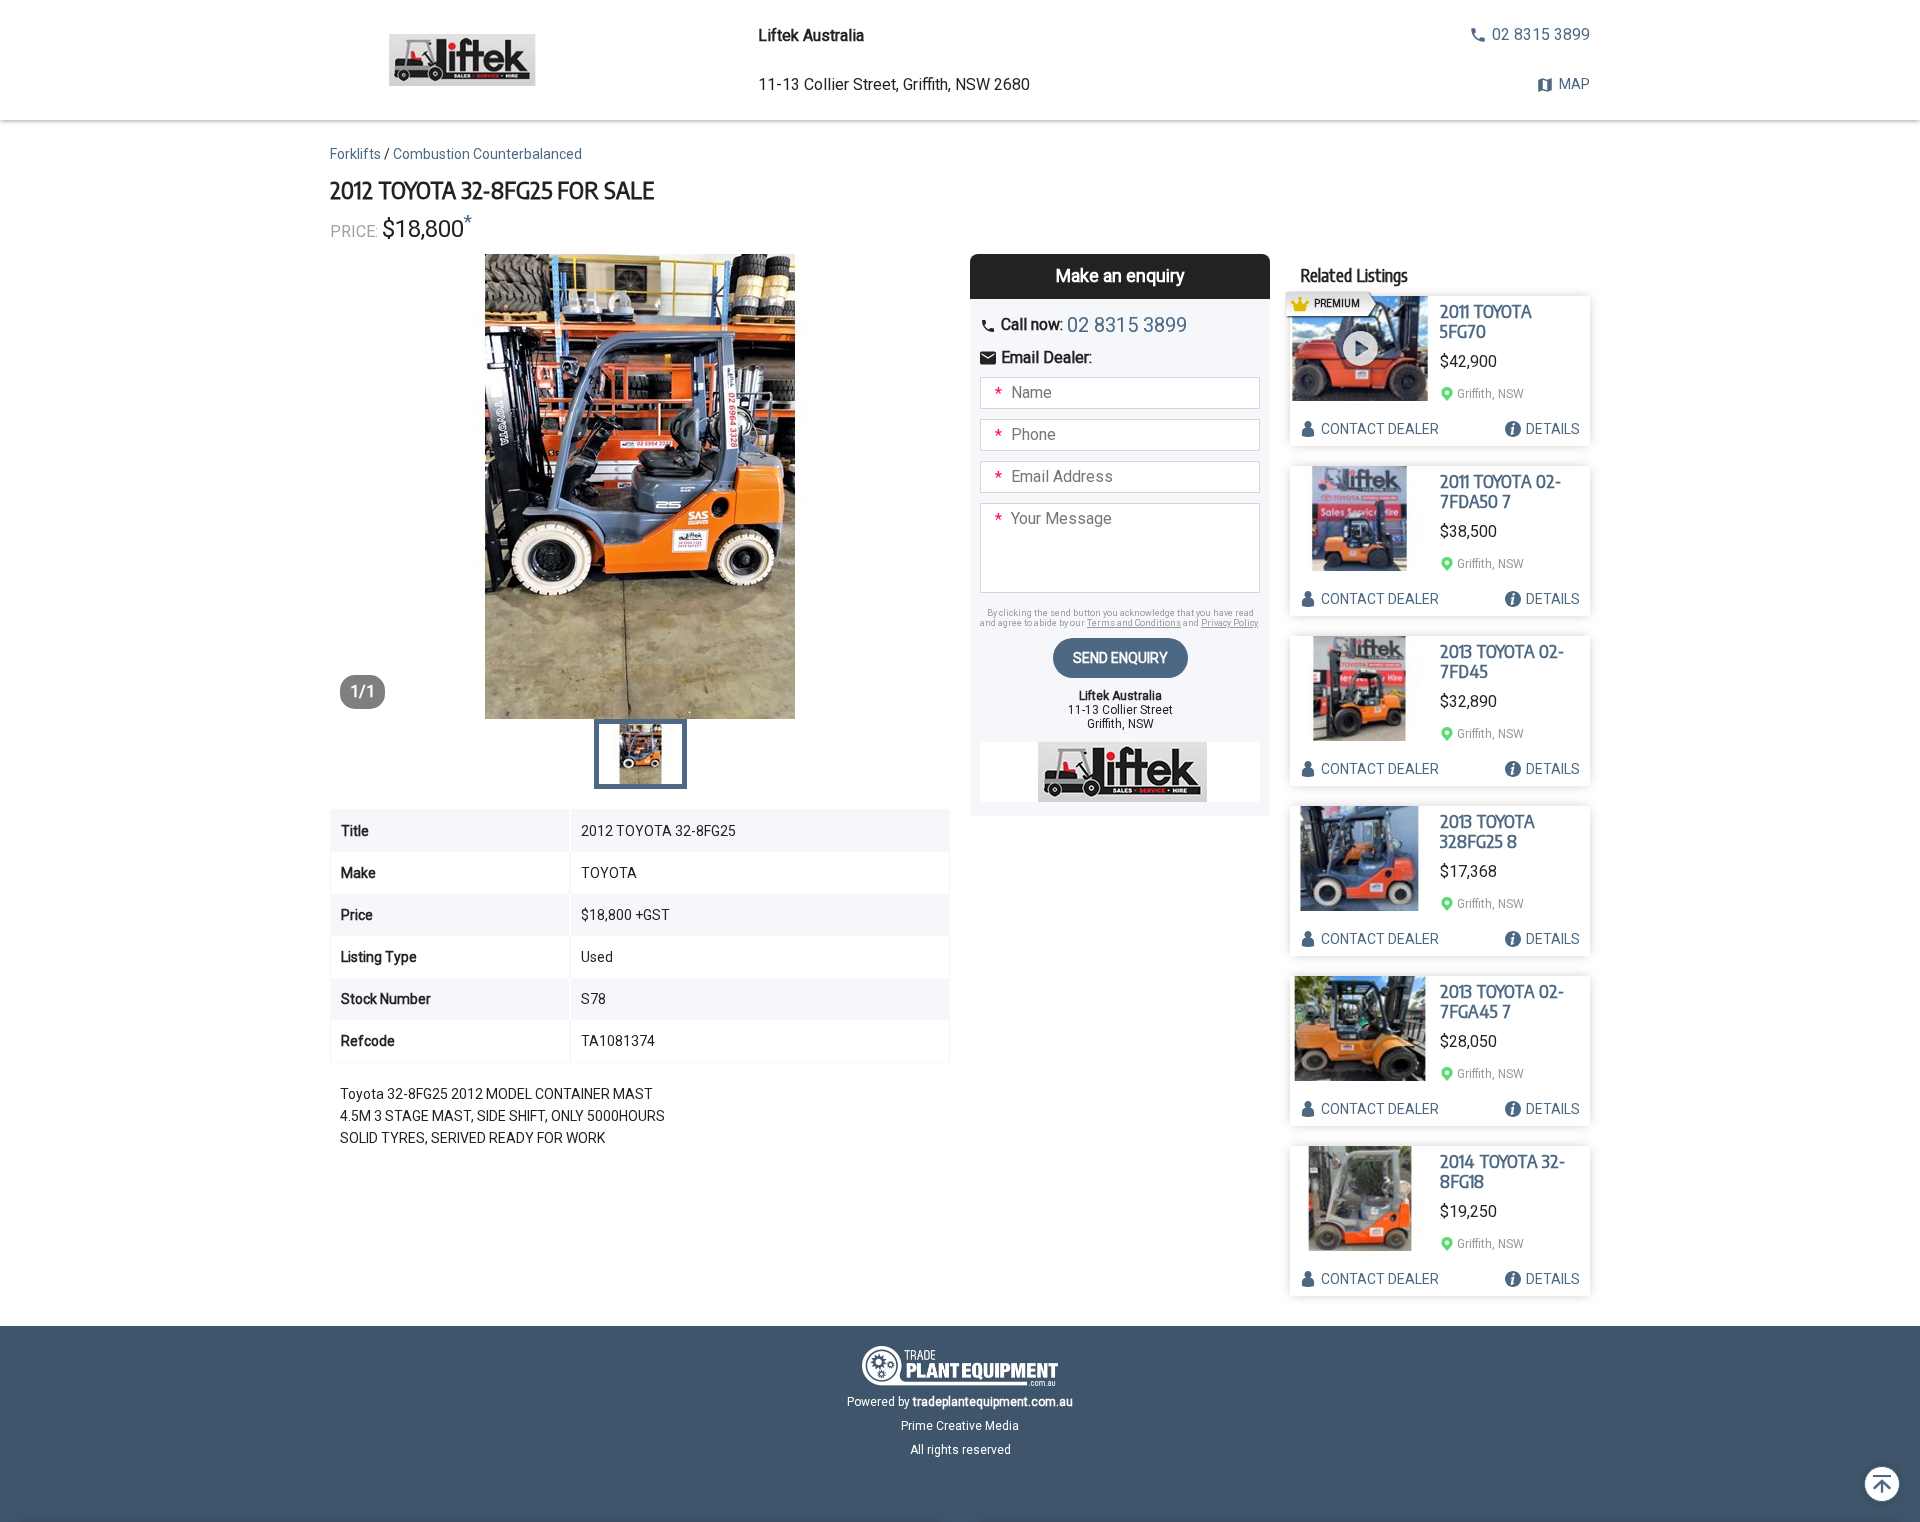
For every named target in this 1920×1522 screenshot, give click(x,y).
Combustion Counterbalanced (487, 154)
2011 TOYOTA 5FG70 (1486, 321)
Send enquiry (1120, 658)
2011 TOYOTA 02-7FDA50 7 (1500, 491)
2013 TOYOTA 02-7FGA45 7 (1502, 1001)
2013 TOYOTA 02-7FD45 (1502, 661)
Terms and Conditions (1134, 623)
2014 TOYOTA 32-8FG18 (1502, 1171)
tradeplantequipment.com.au (993, 1402)
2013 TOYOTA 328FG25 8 (1487, 831)
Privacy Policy (1229, 623)
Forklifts (355, 154)
